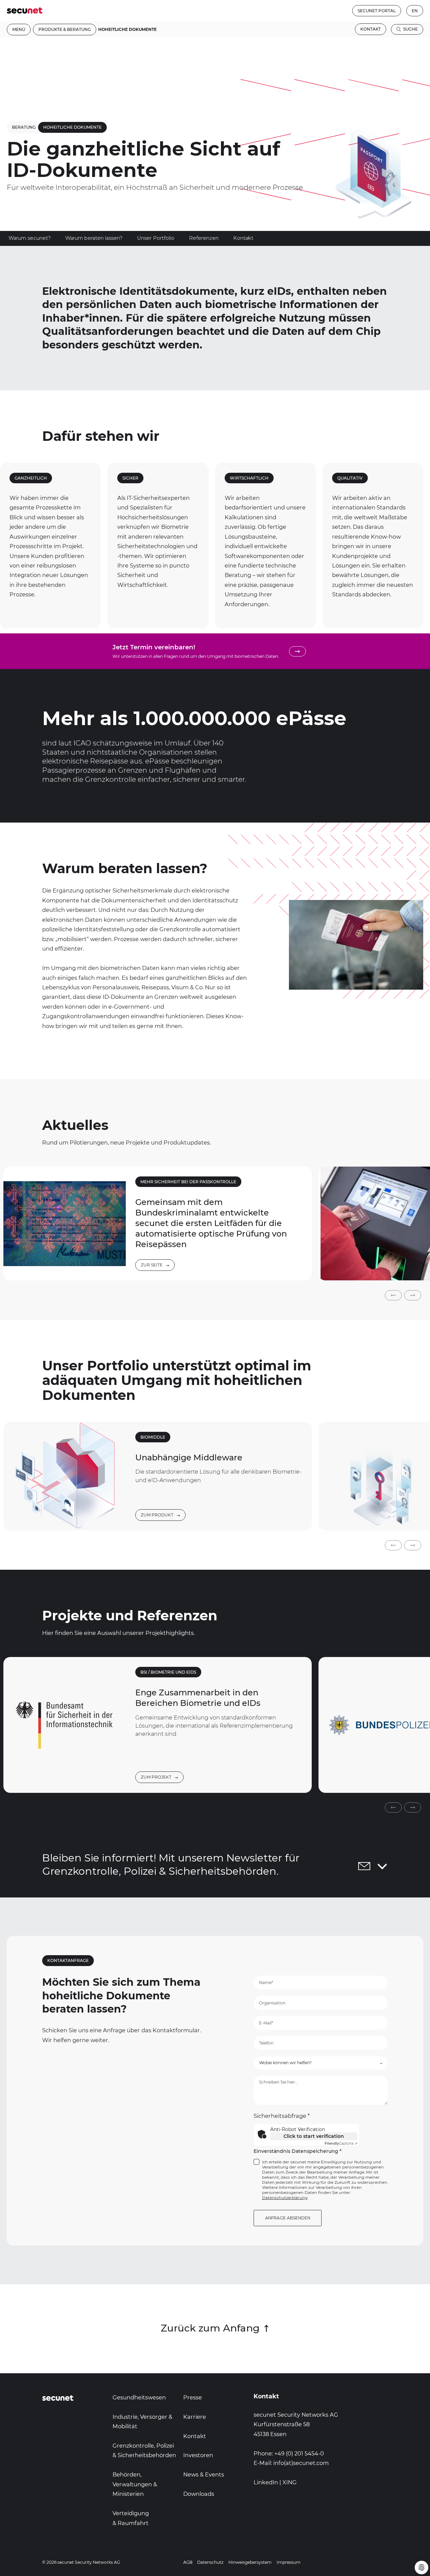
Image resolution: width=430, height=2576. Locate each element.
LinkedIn (266, 2482)
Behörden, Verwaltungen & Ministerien (135, 2484)
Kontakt (371, 29)
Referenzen (204, 238)
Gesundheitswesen (139, 2397)
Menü (19, 29)
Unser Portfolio (156, 238)
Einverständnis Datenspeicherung (298, 2151)
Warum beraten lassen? (94, 238)
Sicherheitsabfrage (282, 2116)
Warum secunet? (30, 238)
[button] (393, 1295)
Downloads (199, 2494)
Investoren (198, 2455)
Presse (193, 2397)
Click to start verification (314, 2136)
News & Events (204, 2474)
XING (290, 2482)
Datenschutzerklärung (285, 2198)
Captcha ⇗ (341, 2143)
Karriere (195, 2417)
